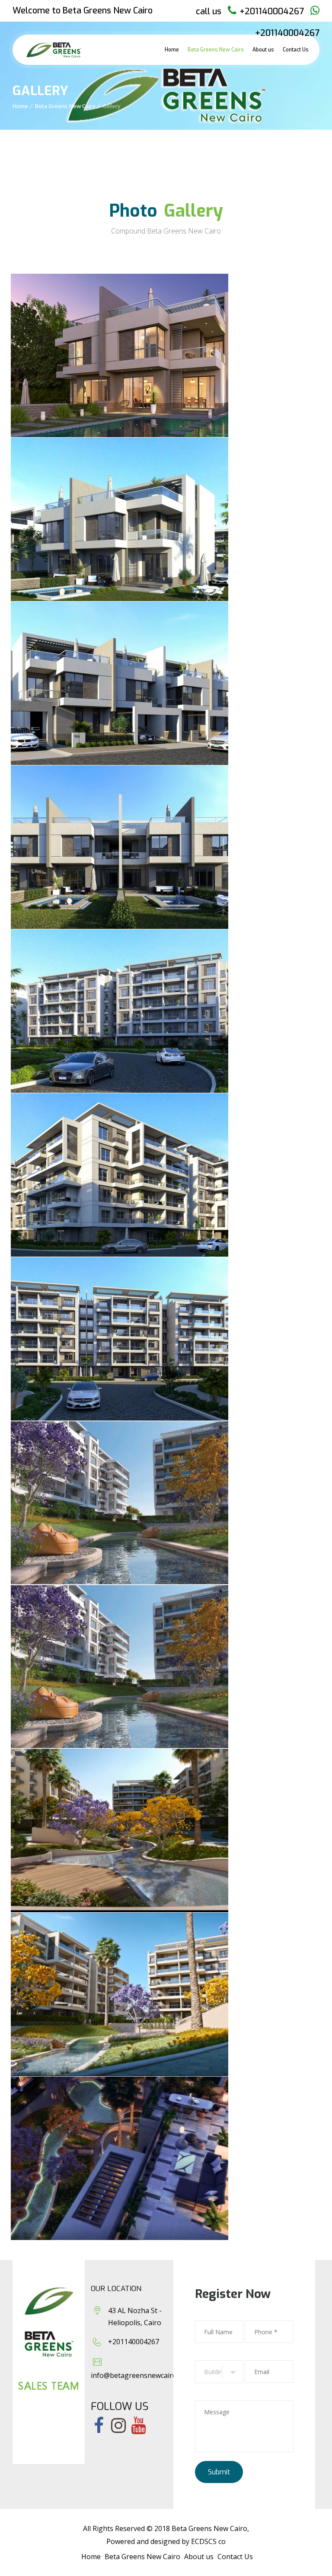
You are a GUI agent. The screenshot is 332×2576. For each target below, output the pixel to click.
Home (172, 50)
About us (263, 50)
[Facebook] (99, 2426)
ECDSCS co (208, 2541)
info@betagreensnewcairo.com (141, 2375)
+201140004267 (272, 11)
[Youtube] (138, 2426)
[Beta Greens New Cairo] (54, 50)
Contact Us (296, 50)
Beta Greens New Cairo (216, 50)
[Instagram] (118, 2426)
